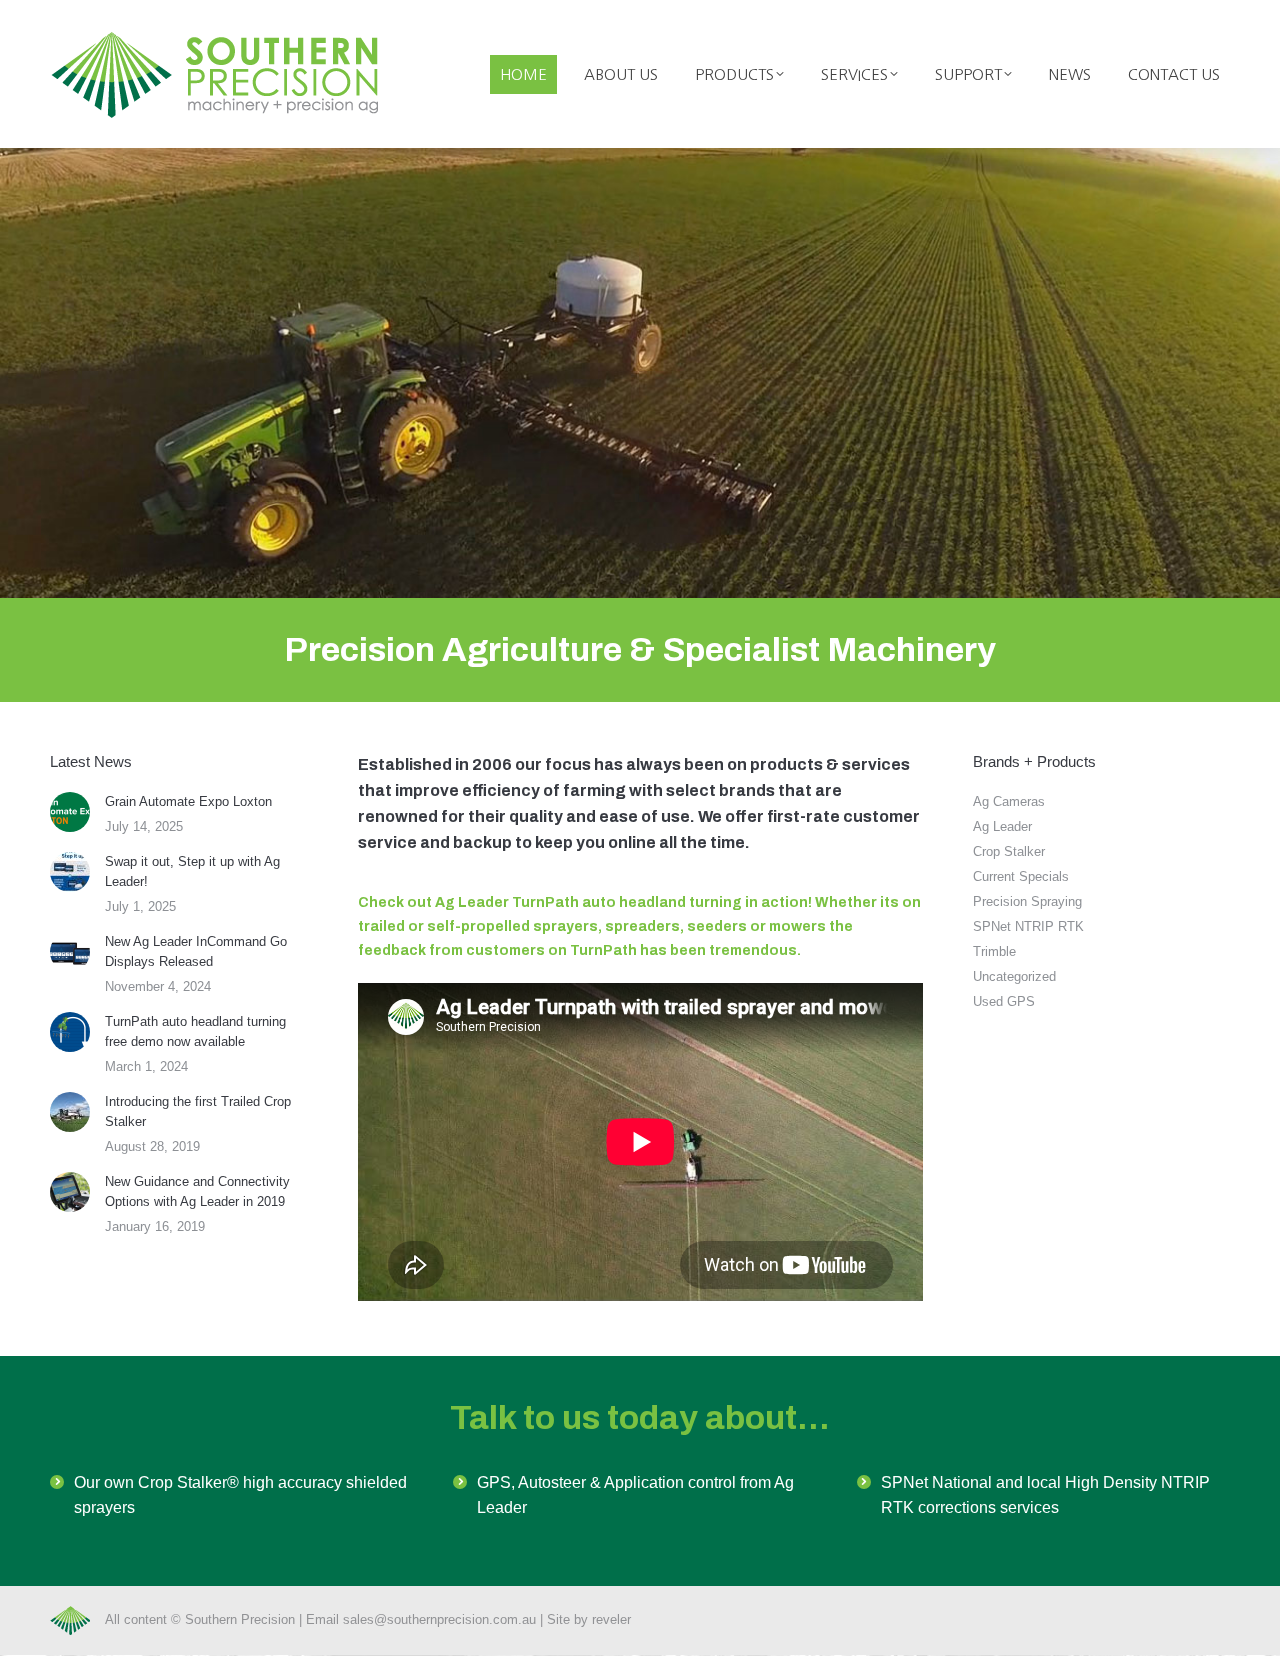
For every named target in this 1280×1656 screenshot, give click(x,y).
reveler (611, 1619)
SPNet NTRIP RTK (1028, 926)
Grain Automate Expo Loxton (188, 801)
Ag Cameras (1009, 801)
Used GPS (1004, 1001)
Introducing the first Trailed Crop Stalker (198, 1111)
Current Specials (1021, 876)
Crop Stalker (1009, 851)
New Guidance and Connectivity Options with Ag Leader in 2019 (197, 1191)
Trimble (994, 951)
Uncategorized (1014, 976)
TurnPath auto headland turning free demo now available (195, 1031)
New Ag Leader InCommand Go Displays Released (196, 951)
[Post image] (70, 812)
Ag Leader (1002, 826)
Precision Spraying (1027, 901)
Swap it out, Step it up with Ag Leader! (192, 871)
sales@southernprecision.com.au (439, 1619)
